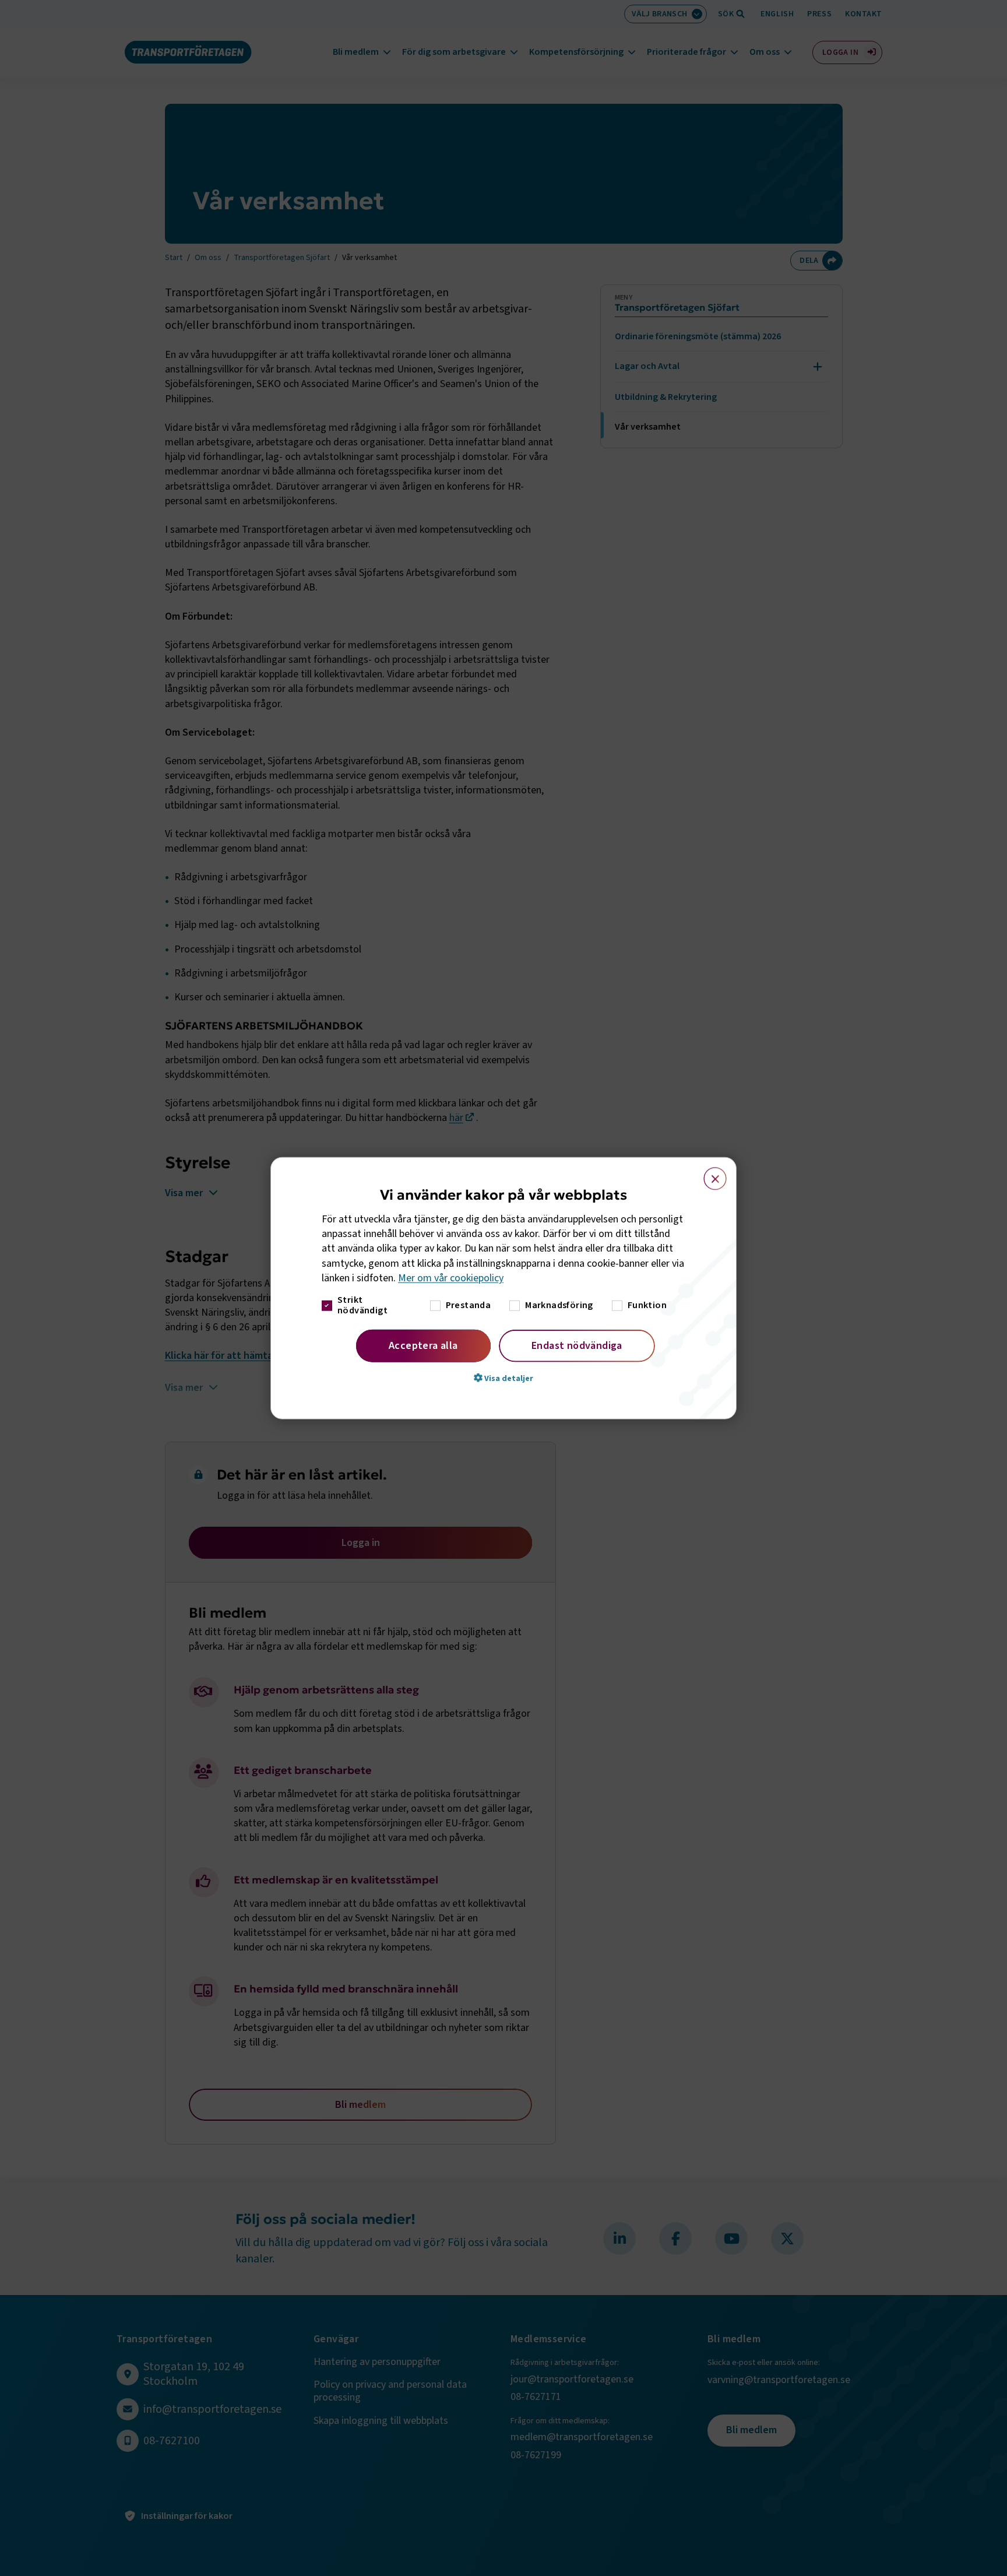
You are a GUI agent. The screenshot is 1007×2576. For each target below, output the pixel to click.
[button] (503, 1378)
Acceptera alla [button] (423, 1346)
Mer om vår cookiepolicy (451, 1278)
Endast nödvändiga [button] (577, 1346)
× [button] (708, 1173)
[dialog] (503, 1288)
